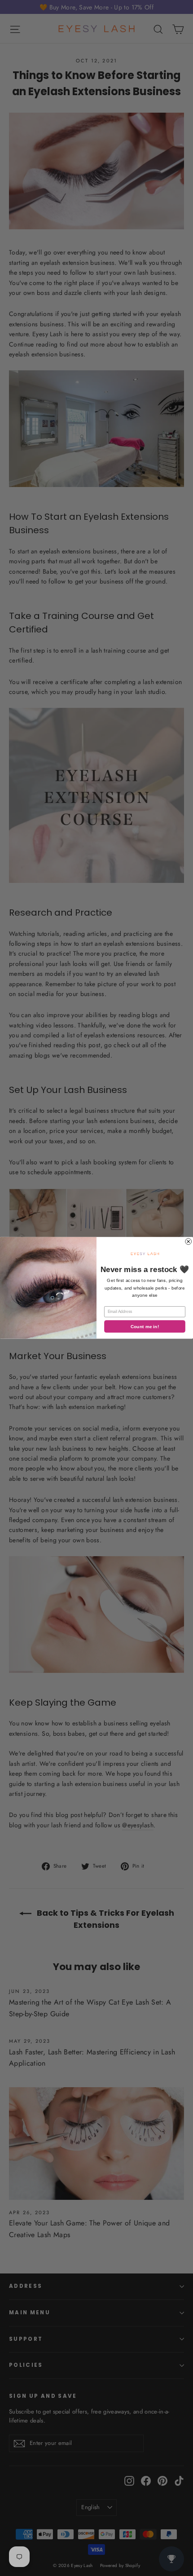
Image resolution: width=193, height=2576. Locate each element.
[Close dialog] (189, 1242)
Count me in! (145, 1327)
